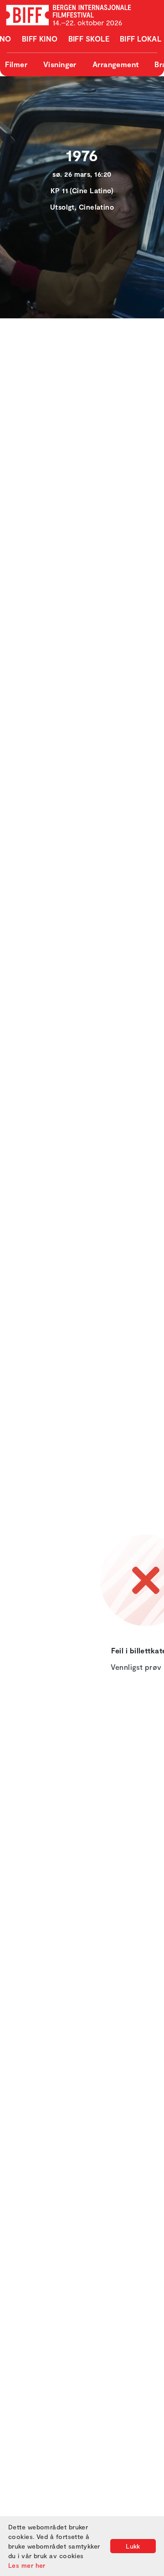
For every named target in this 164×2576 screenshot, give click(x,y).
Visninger (60, 64)
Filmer (16, 64)
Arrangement (116, 64)
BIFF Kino (40, 39)
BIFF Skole (89, 39)
